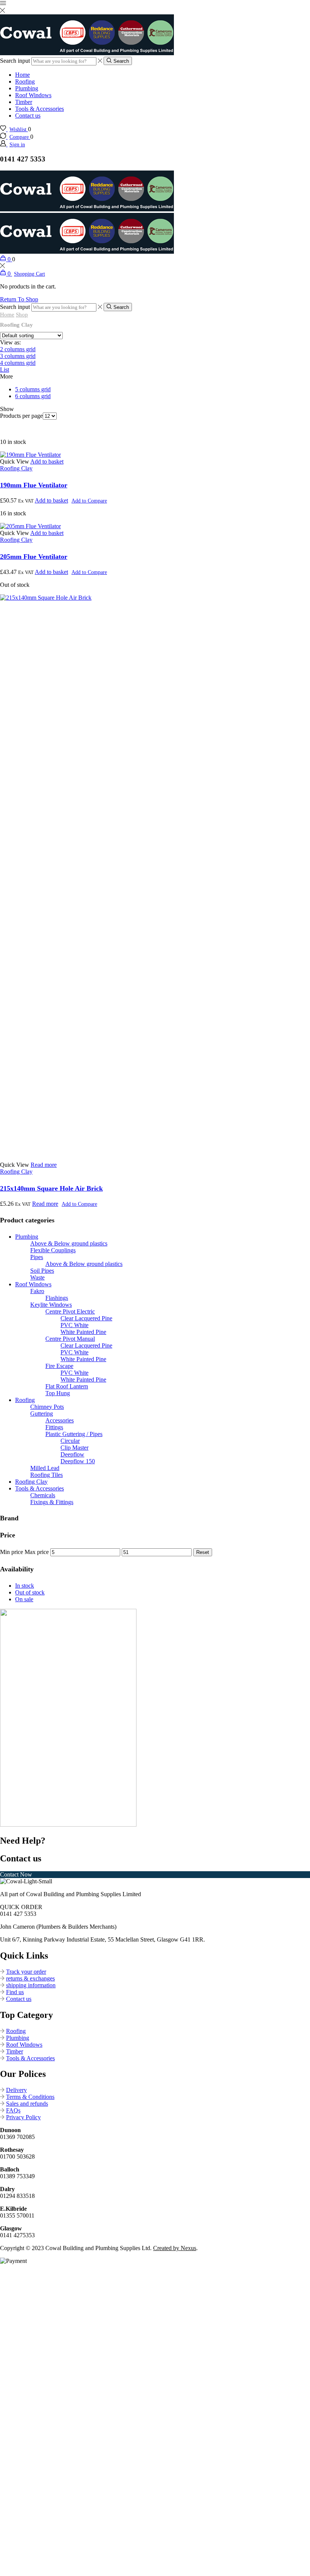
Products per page (21, 416)
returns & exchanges (30, 1978)
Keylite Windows (51, 1305)
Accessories (60, 1420)
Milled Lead (45, 1468)
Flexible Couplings (53, 1250)
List (5, 370)
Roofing (25, 81)
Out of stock (30, 1592)
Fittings (54, 1427)
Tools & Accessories (40, 109)
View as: (10, 342)
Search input (15, 61)
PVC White (74, 1325)
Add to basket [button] (47, 461)
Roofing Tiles (46, 1475)
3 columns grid (18, 356)
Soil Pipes (42, 1271)
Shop (22, 315)
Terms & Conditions (30, 2097)
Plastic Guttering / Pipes (74, 1434)
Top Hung (58, 1393)
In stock (25, 1586)
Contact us (28, 116)
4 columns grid (18, 363)
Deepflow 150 (78, 1461)
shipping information (31, 1985)
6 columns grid (33, 396)
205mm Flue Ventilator (34, 557)
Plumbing (27, 88)
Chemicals (43, 1495)
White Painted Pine (83, 1332)
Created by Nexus (175, 2248)
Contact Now (16, 1874)
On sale (24, 1599)
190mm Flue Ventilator (34, 485)
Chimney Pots (47, 1407)
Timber (24, 102)
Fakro (37, 1291)
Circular (70, 1441)
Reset (203, 1552)
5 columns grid (33, 389)
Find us (15, 1992)
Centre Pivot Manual (70, 1339)
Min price (12, 1552)
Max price (37, 1552)
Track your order (26, 1972)
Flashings (57, 1298)
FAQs (13, 2110)
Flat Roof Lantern (67, 1386)
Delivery (16, 2090)
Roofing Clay (16, 468)
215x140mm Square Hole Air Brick (51, 1188)
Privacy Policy (23, 2117)
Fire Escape (59, 1366)
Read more (44, 1165)
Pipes (37, 1257)
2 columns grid (18, 349)
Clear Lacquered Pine (86, 1318)
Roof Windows (33, 95)
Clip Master (74, 1448)
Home (22, 75)
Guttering (42, 1414)
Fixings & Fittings (52, 1502)
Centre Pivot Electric (70, 1311)
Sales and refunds (27, 2104)
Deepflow (72, 1454)
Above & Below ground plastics (69, 1243)
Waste (37, 1277)
